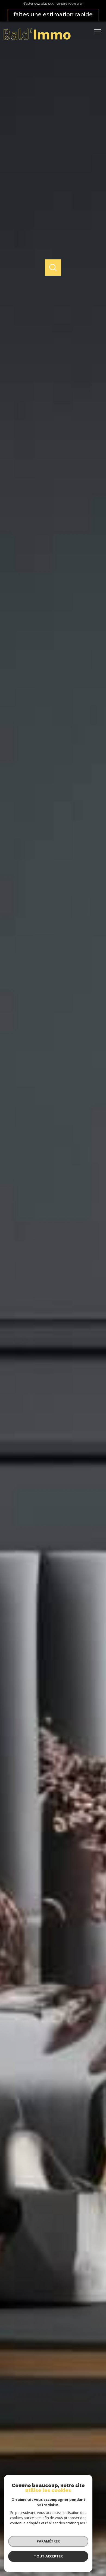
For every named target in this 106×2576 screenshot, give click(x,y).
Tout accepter (48, 2556)
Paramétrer (48, 2541)
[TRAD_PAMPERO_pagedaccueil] (37, 39)
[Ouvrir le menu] (99, 32)
